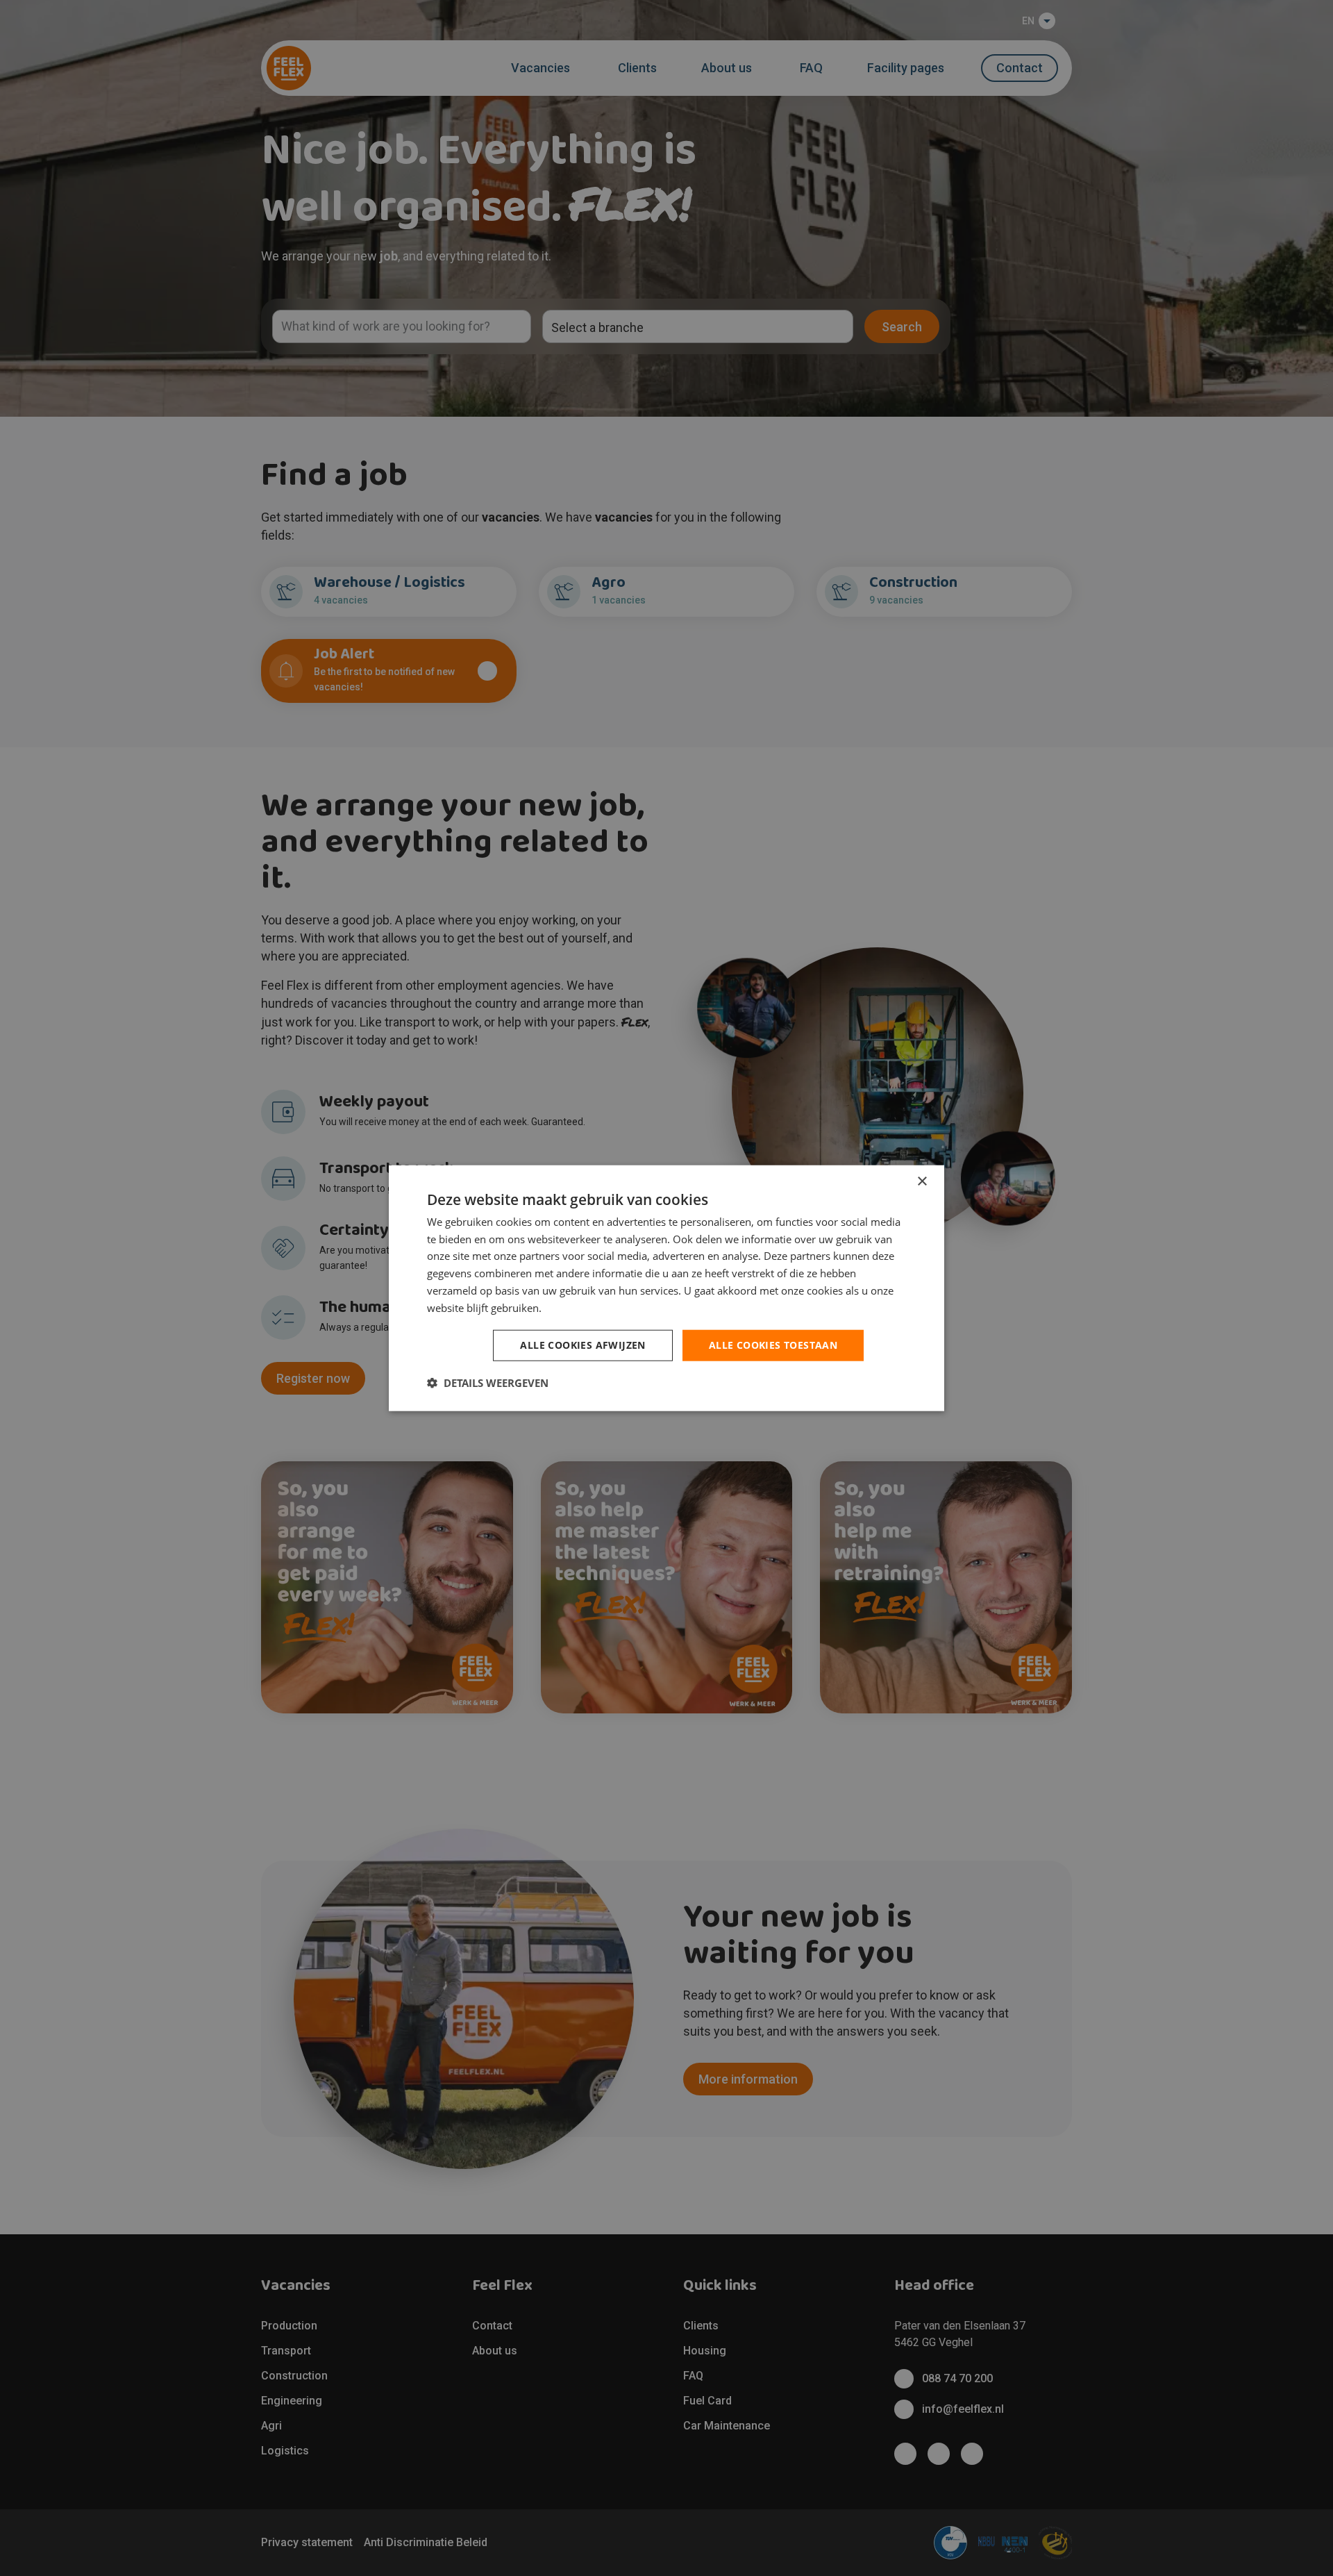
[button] (488, 1383)
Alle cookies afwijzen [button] (582, 1345)
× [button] (922, 1181)
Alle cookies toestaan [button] (773, 1345)
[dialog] (666, 1288)
